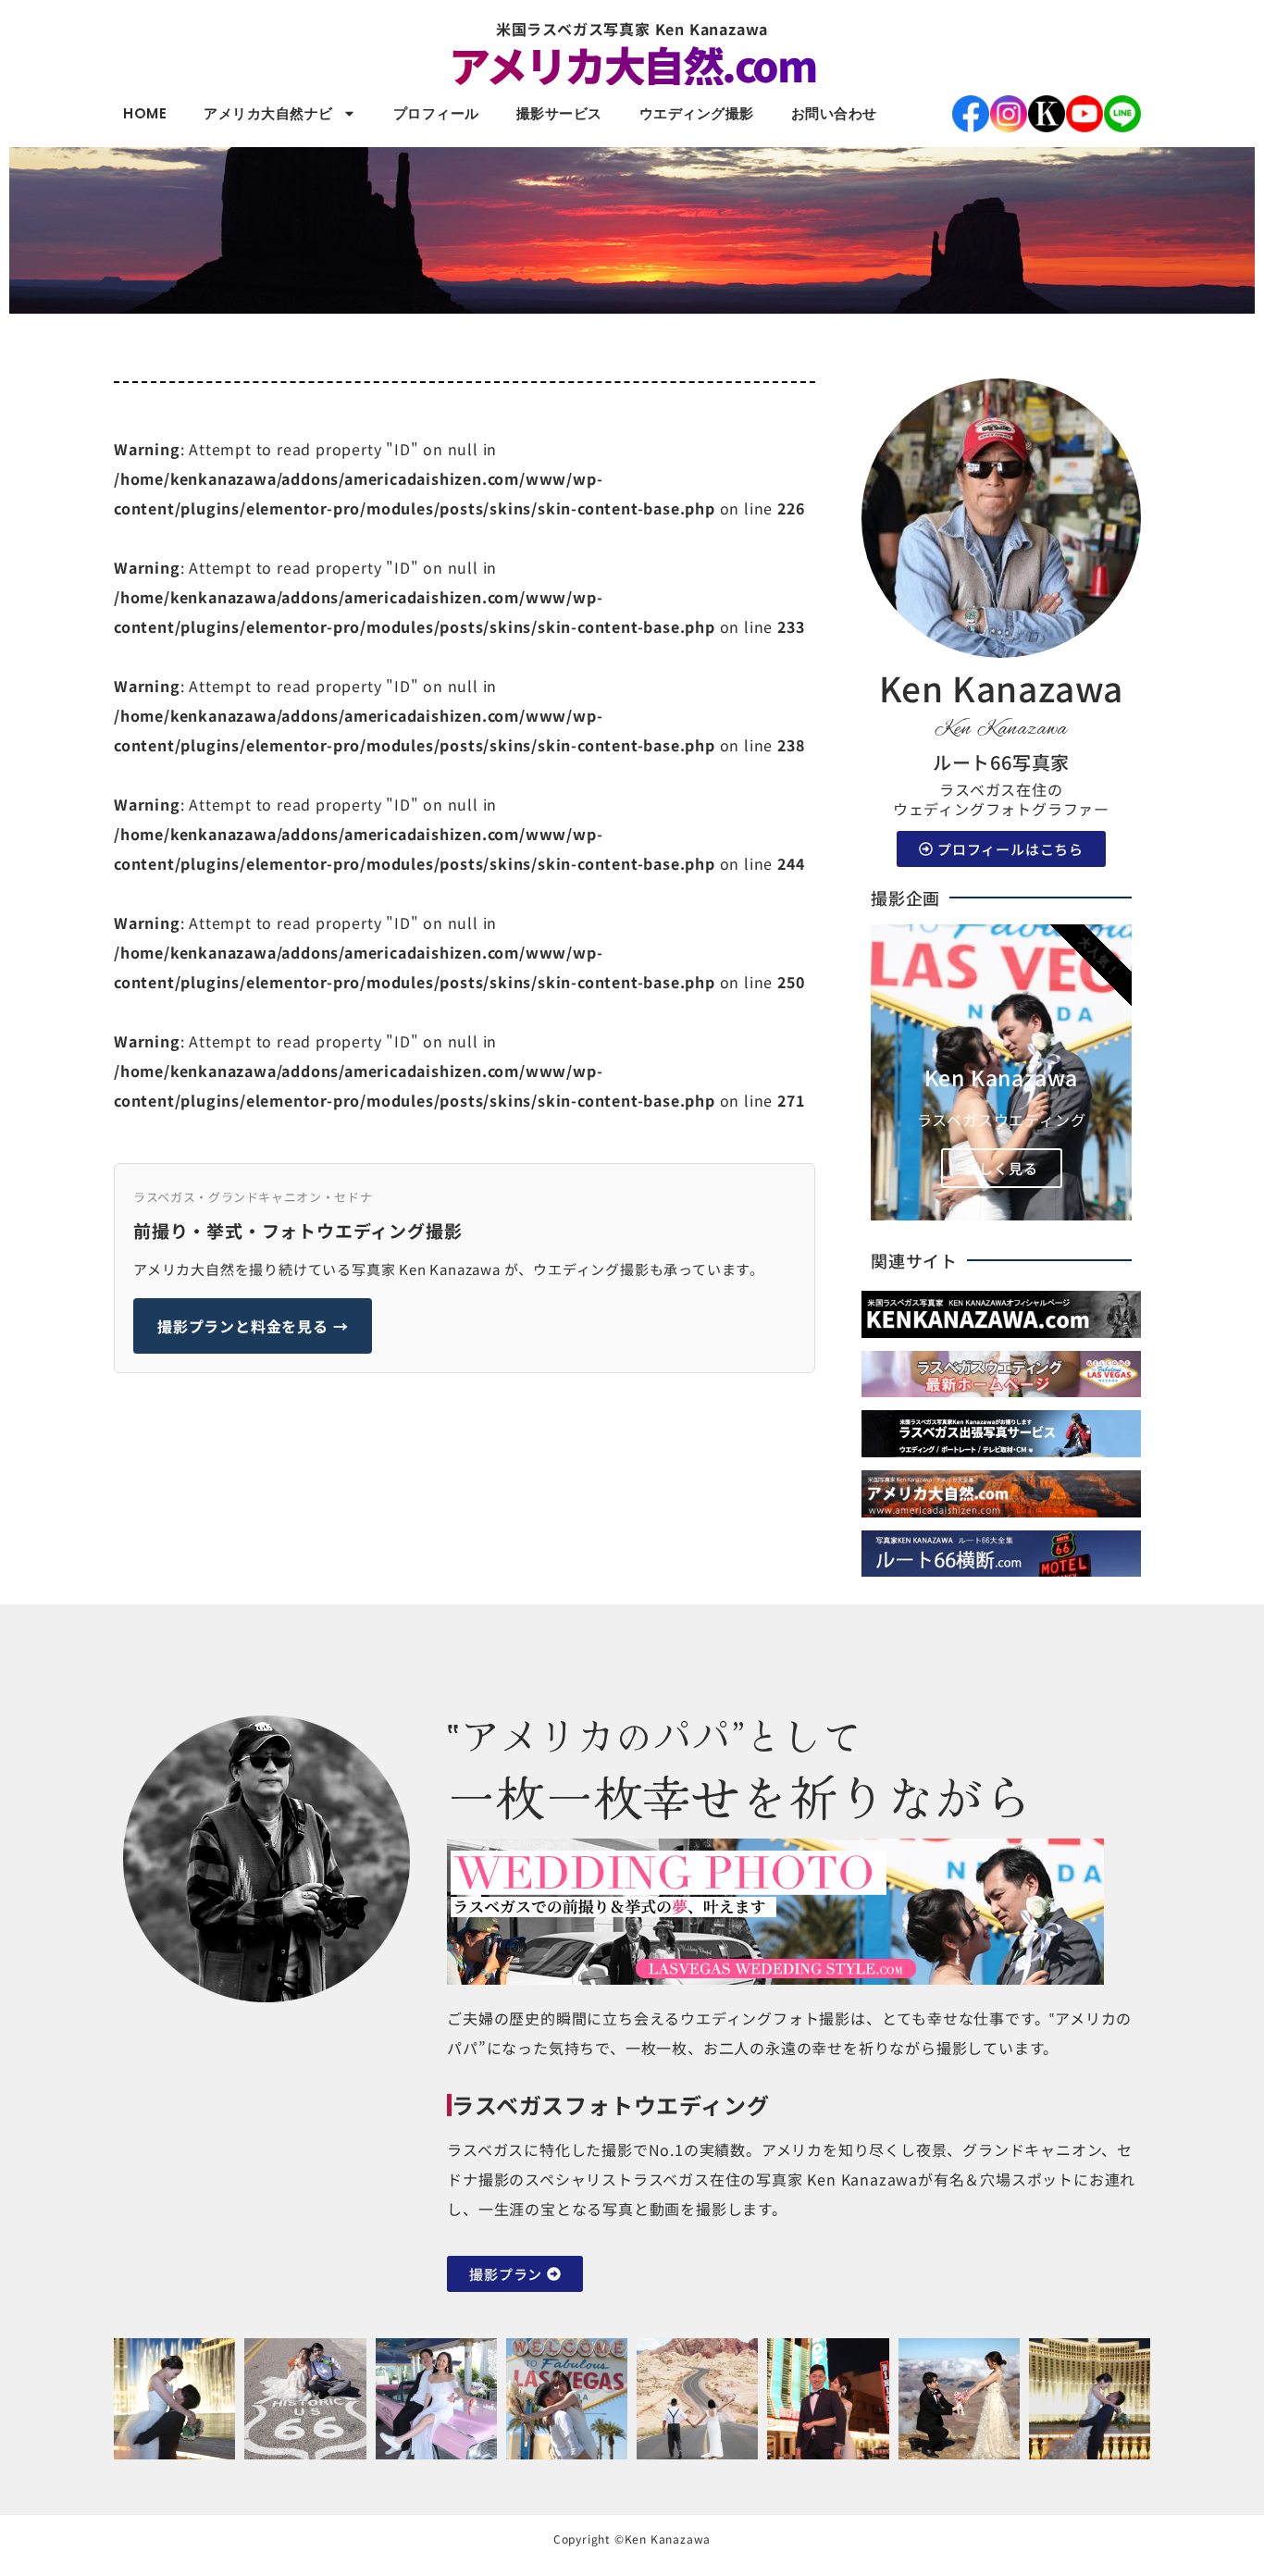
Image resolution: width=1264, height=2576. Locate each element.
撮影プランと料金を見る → (253, 1326)
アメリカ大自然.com (632, 64)
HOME (145, 113)
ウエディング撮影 (697, 113)
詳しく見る (1002, 1168)
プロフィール (436, 113)
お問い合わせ (834, 113)
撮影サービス (559, 113)
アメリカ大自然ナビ (268, 113)
